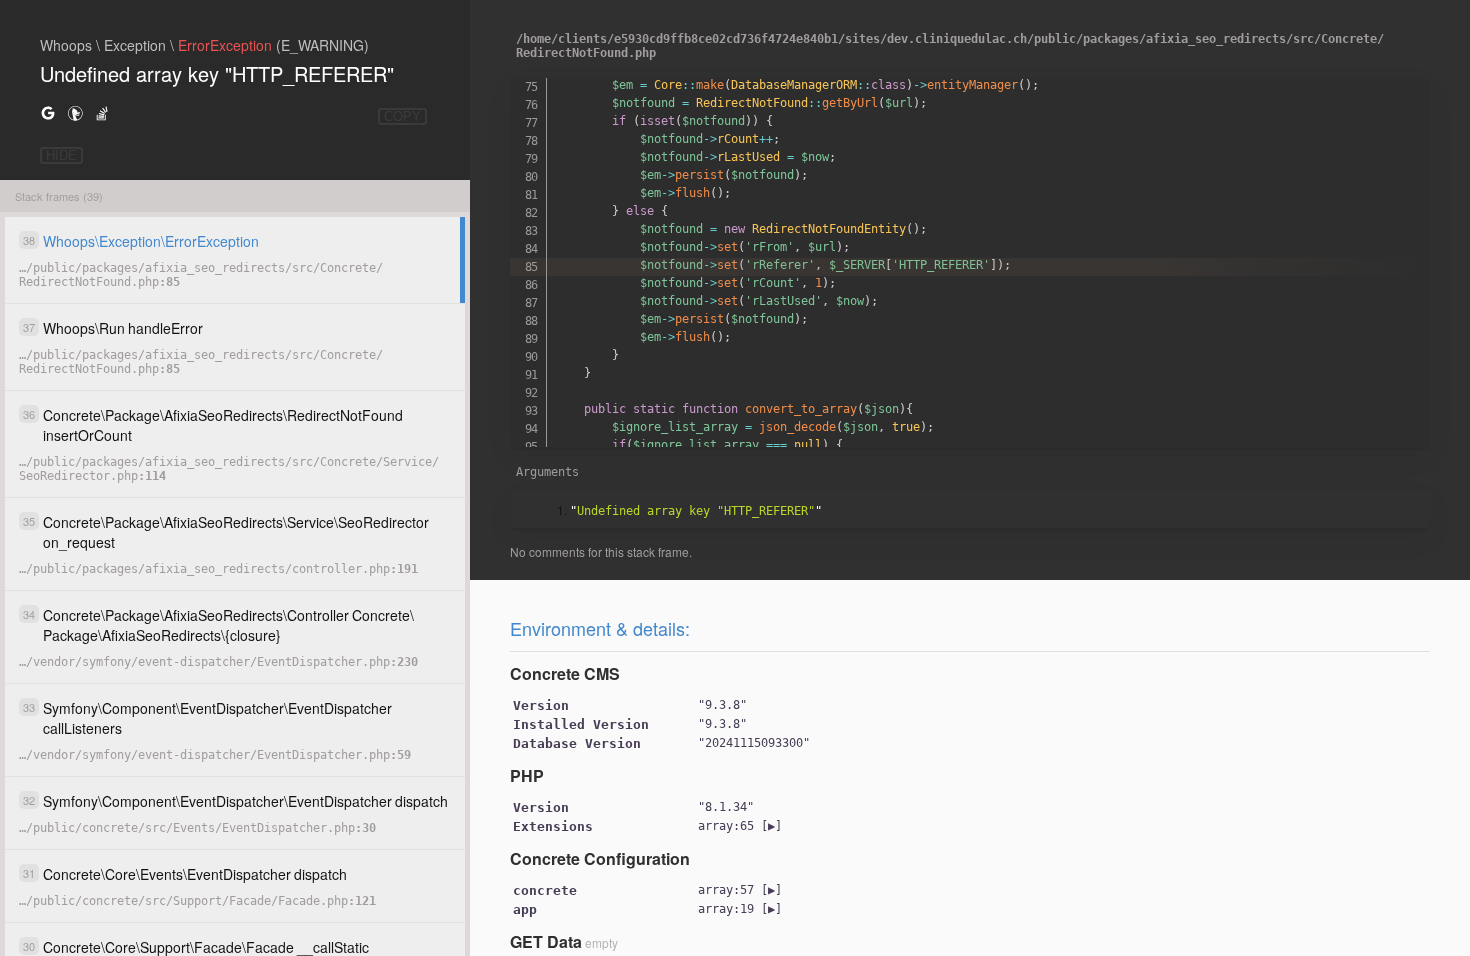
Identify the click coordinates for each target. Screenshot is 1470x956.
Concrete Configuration (600, 858)
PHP (527, 775)
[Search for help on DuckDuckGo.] (75, 112)
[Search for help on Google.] (48, 112)
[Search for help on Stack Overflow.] (102, 112)
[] (740, 826)
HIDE (61, 155)
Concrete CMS (565, 673)
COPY (402, 116)
